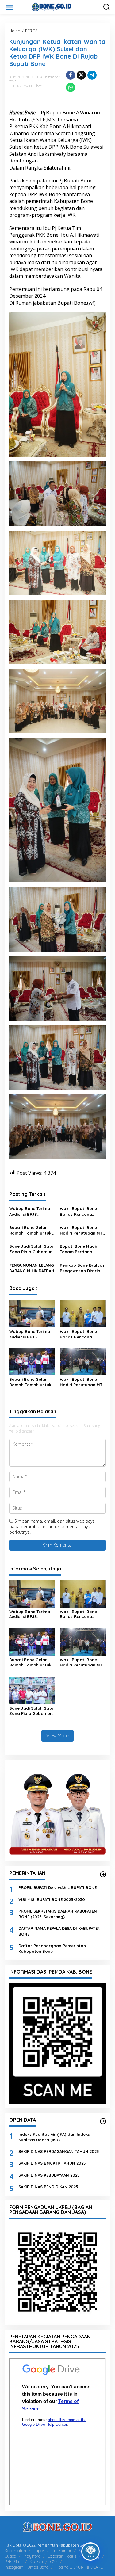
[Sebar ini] (71, 75)
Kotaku (36, 2562)
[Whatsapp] (71, 87)
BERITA (15, 86)
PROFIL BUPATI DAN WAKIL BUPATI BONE (57, 1887)
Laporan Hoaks (62, 2556)
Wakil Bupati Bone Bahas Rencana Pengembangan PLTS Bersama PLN (81, 1211)
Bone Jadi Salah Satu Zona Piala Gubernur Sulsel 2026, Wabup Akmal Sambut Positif (31, 1249)
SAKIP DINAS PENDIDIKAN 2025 (48, 2187)
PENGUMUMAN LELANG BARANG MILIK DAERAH (32, 1268)
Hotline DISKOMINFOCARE (79, 2567)
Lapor (39, 2551)
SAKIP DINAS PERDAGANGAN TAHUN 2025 (59, 2151)
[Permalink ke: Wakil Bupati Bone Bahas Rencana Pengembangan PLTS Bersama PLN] (83, 1313)
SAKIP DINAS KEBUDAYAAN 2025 (49, 2175)
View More (57, 1736)
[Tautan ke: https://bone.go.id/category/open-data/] (103, 2121)
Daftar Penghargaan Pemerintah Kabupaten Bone (52, 1948)
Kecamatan (15, 2551)
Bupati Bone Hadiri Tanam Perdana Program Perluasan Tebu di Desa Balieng (81, 1249)
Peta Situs (13, 2562)
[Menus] (10, 7)
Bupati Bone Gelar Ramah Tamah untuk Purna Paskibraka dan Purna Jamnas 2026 (32, 1230)
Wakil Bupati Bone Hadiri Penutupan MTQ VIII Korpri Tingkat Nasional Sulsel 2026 (83, 1230)
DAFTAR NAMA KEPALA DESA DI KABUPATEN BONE (59, 1931)
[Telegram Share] (92, 75)
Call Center (61, 2551)
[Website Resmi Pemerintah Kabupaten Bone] (59, 7)
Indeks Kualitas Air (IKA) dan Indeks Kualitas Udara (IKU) (54, 2137)
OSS (54, 2562)
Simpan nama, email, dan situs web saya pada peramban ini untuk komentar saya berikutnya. (52, 1527)
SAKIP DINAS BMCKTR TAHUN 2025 (52, 2163)
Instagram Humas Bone (27, 2567)
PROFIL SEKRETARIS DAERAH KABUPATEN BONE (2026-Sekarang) (58, 1914)
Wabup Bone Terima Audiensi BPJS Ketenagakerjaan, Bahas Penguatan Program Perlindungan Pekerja (31, 1211)
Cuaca (10, 2556)
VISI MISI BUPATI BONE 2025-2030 (52, 1899)
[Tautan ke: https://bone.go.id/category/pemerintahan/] (103, 1874)
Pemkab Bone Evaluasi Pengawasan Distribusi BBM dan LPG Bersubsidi (83, 1268)
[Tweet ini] (81, 75)
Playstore (32, 2556)
